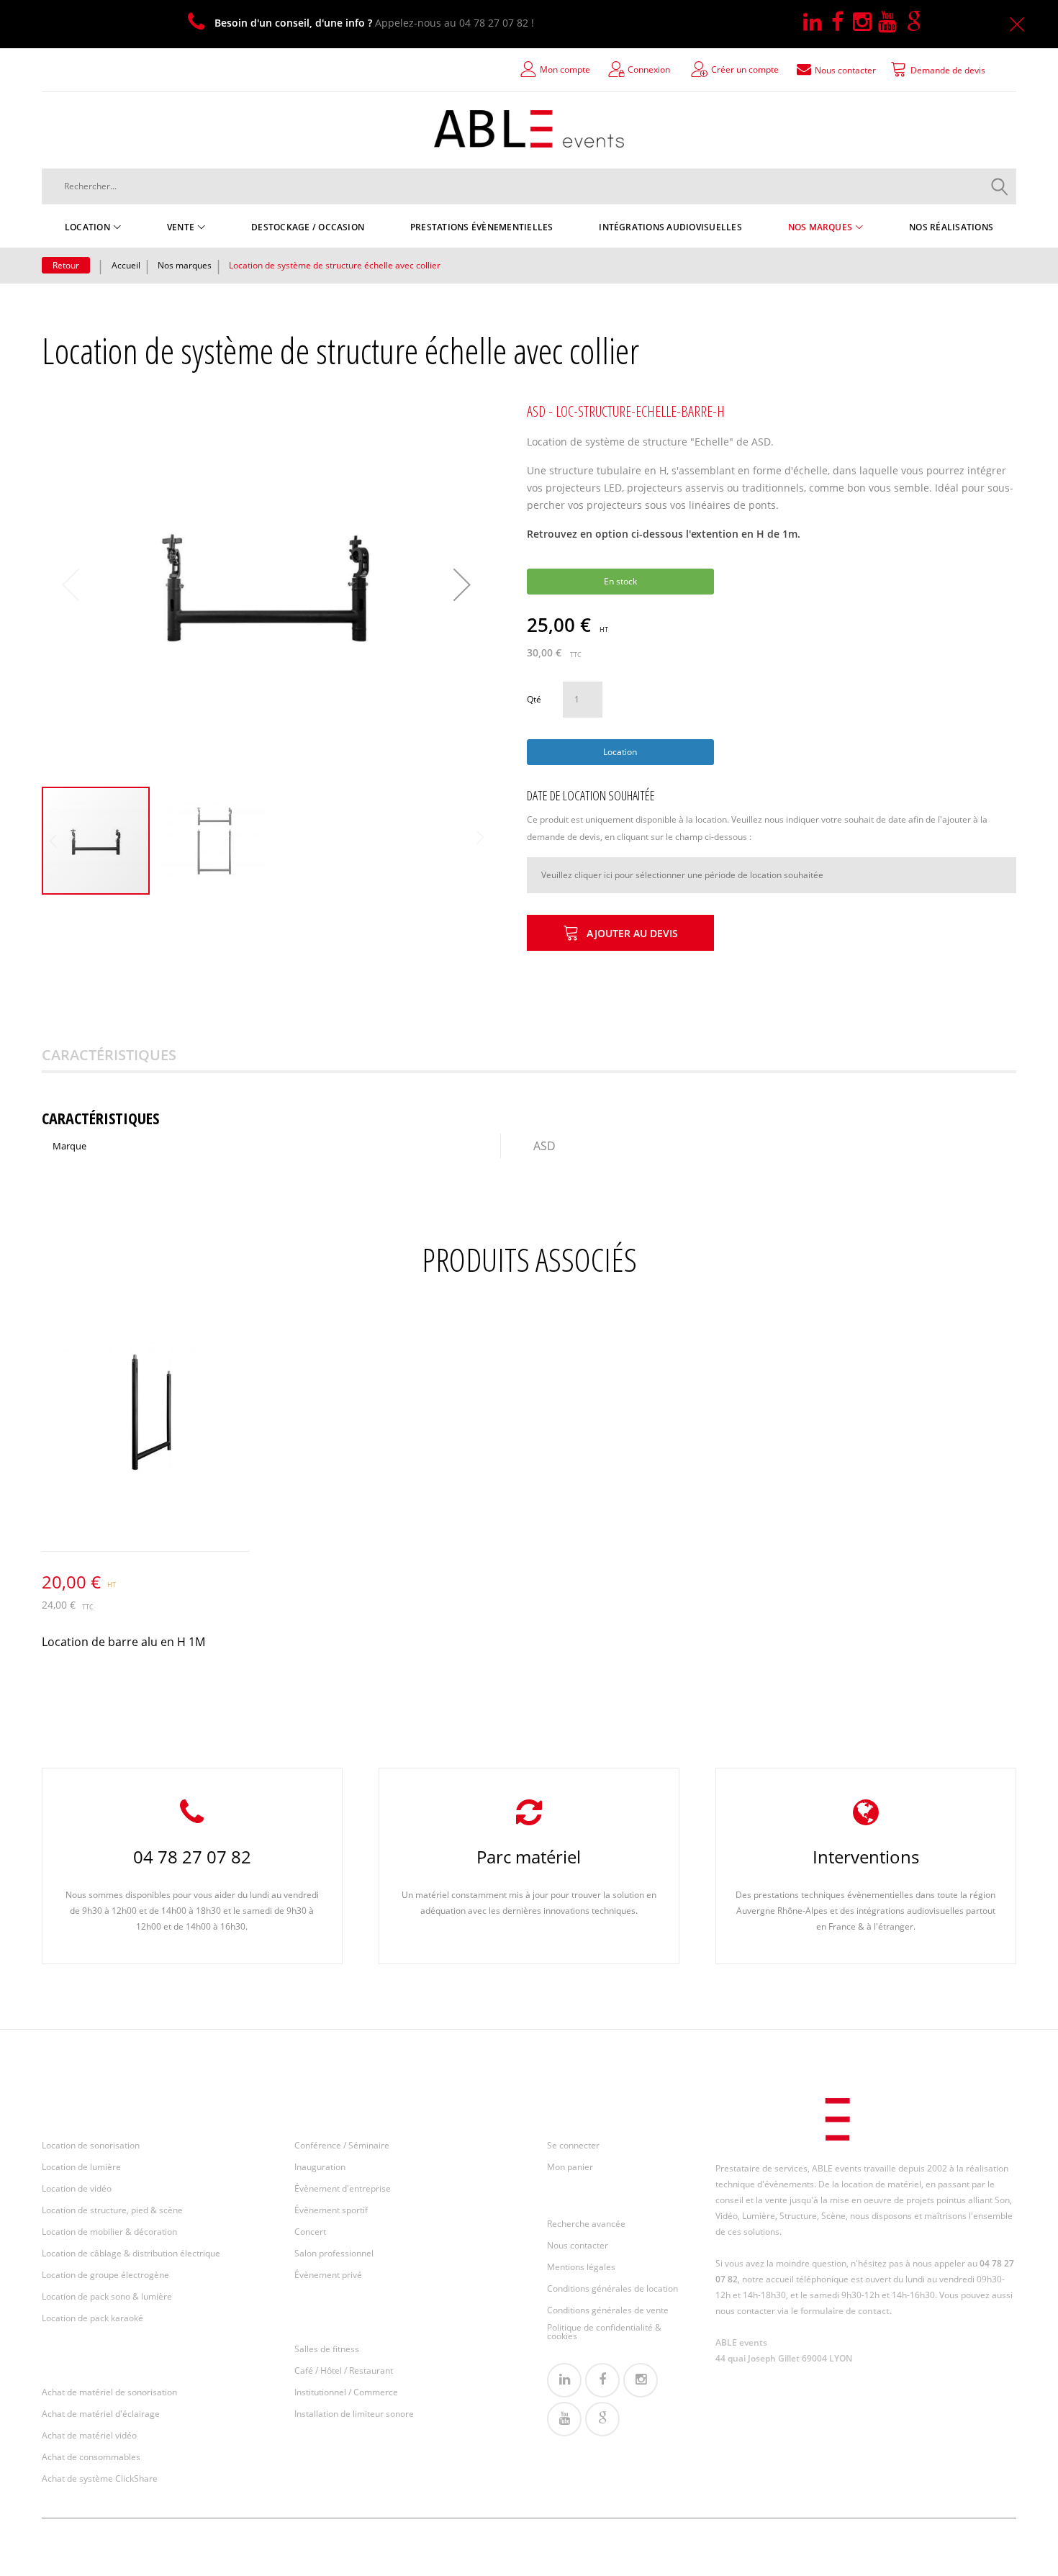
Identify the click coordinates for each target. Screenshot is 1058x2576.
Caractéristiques (109, 1055)
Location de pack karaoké (92, 2318)
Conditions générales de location (612, 2288)
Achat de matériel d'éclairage (101, 2414)
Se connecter (573, 2145)
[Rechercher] (1000, 186)
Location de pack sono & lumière (107, 2296)
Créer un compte (745, 69)
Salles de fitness (327, 2349)
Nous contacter (578, 2245)
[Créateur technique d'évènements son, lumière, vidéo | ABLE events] (529, 129)
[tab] (127, 1055)
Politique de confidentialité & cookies (604, 2332)
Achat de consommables (91, 2457)
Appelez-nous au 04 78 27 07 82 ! (374, 23)
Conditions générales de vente (608, 2310)
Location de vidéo (77, 2188)
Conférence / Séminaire (342, 2145)
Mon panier (570, 2167)
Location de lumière (81, 2167)
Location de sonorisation (91, 2145)
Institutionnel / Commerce (346, 2392)
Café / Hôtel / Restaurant (344, 2371)
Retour (66, 265)
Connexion (649, 69)
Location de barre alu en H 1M (123, 1642)
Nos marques (185, 265)
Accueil (126, 265)
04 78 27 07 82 (192, 1857)
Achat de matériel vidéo (89, 2435)
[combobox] (529, 186)
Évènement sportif (331, 2210)
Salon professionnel (334, 2253)
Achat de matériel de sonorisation (109, 2392)
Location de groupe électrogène (105, 2275)
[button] (462, 584)
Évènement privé (328, 2275)
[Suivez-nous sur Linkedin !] (817, 23)
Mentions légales (581, 2267)
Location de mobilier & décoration (109, 2232)
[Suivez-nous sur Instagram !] (865, 23)
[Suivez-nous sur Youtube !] (892, 23)
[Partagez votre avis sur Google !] (917, 23)
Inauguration (320, 2167)
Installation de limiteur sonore (354, 2414)
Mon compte (565, 69)
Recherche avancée (586, 2224)
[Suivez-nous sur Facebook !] (842, 23)
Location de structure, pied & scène (112, 2210)
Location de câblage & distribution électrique (131, 2253)
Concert (310, 2232)
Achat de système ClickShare (100, 2478)
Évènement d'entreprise (343, 2188)
